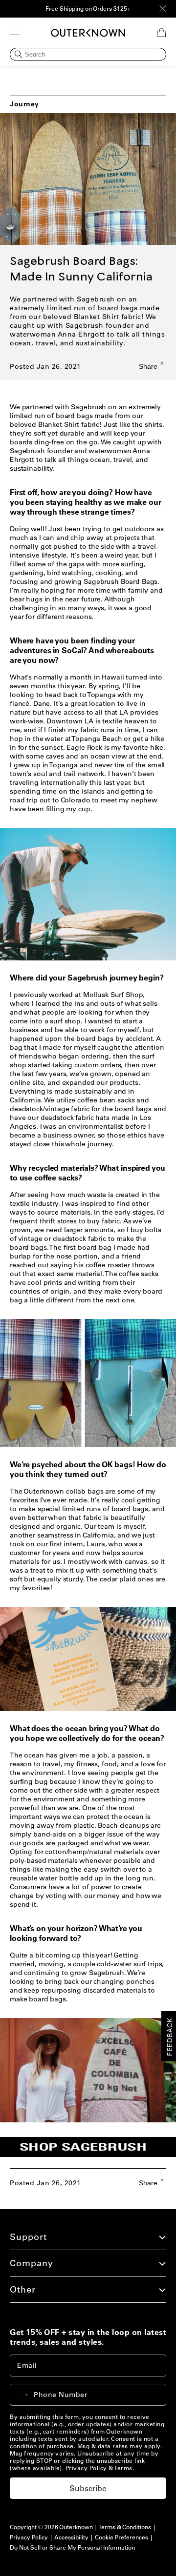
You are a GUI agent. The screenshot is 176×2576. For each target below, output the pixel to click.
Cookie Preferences (121, 2537)
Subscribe (88, 2488)
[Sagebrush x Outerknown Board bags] (93, 2157)
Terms (123, 2468)
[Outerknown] (88, 33)
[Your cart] (161, 33)
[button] (15, 33)
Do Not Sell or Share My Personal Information (72, 2547)
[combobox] (25, 2395)
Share (149, 366)
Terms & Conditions (125, 2527)
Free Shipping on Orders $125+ (88, 9)
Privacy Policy (86, 2468)
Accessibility (71, 2537)
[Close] (163, 9)
